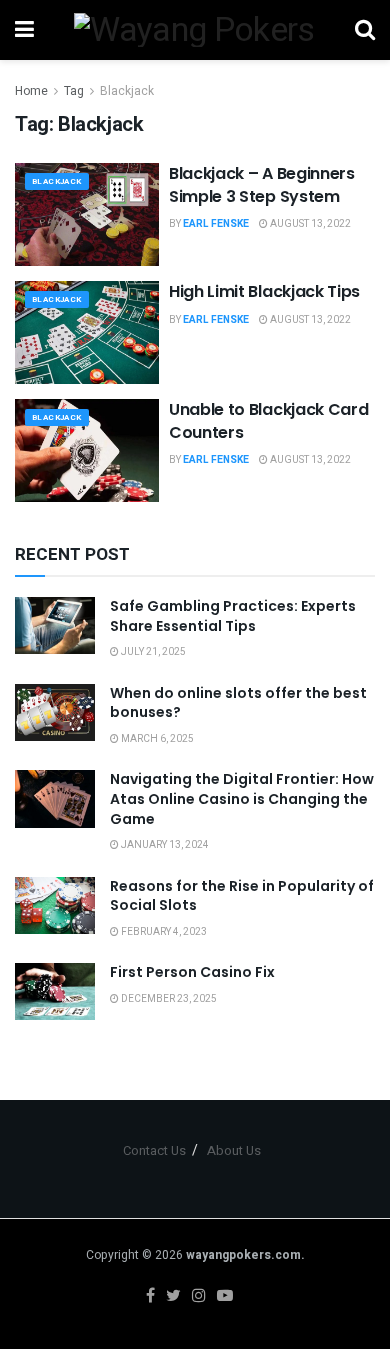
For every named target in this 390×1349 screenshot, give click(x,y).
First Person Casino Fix (192, 972)
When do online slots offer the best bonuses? (238, 703)
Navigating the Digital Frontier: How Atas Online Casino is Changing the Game (242, 798)
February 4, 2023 (163, 932)
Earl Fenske (216, 224)
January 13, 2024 (164, 845)
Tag (74, 91)
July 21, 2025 (152, 652)
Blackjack (127, 91)
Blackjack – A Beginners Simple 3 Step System (262, 184)
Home (31, 91)
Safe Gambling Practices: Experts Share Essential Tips (233, 616)
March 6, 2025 (156, 739)
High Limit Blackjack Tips (264, 291)
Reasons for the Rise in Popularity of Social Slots (242, 896)
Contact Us (154, 1150)
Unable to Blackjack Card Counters (268, 420)
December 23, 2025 (168, 999)
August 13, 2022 (309, 224)
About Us (234, 1150)
